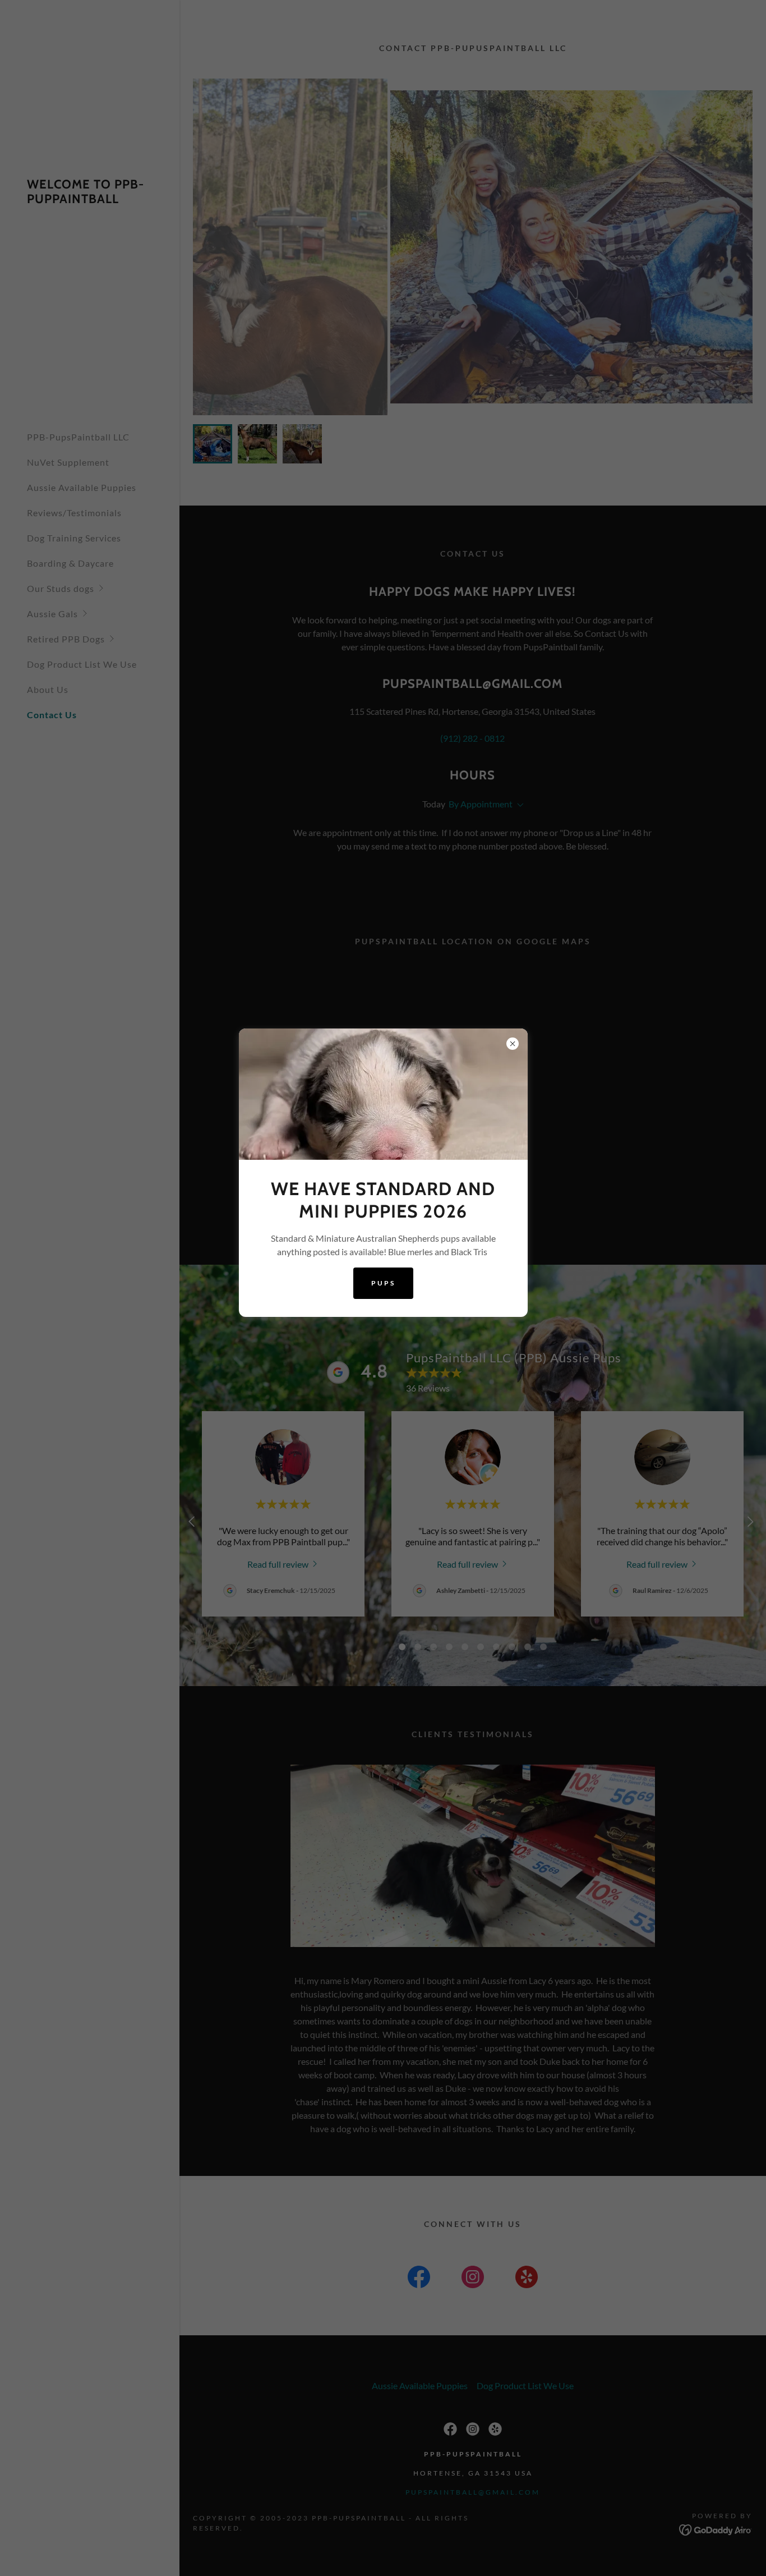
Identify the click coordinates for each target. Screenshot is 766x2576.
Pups (383, 1283)
